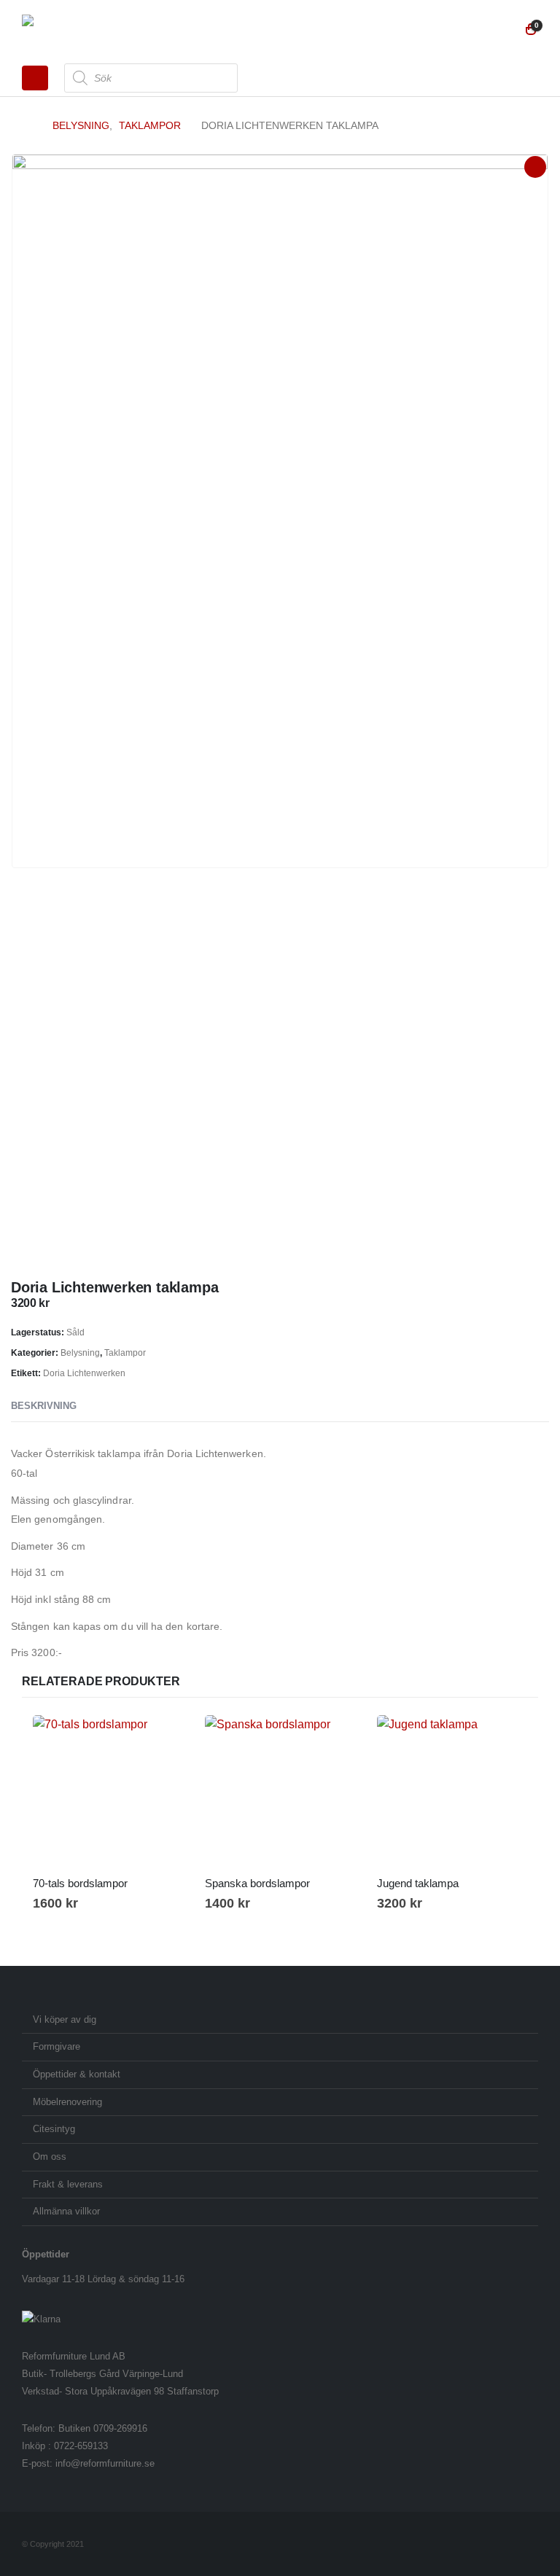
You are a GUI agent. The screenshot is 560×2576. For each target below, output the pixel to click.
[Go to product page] (108, 1790)
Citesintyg (54, 2129)
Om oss (50, 2157)
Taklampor (125, 1353)
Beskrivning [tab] (44, 1406)
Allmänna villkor (66, 2212)
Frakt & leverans (68, 2185)
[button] (35, 78)
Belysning (80, 1353)
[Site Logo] (62, 30)
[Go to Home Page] (27, 125)
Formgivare (57, 2047)
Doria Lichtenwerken (84, 1373)
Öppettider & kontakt (77, 2075)
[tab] (104, 1407)
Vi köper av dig (65, 2020)
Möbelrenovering (67, 2102)
